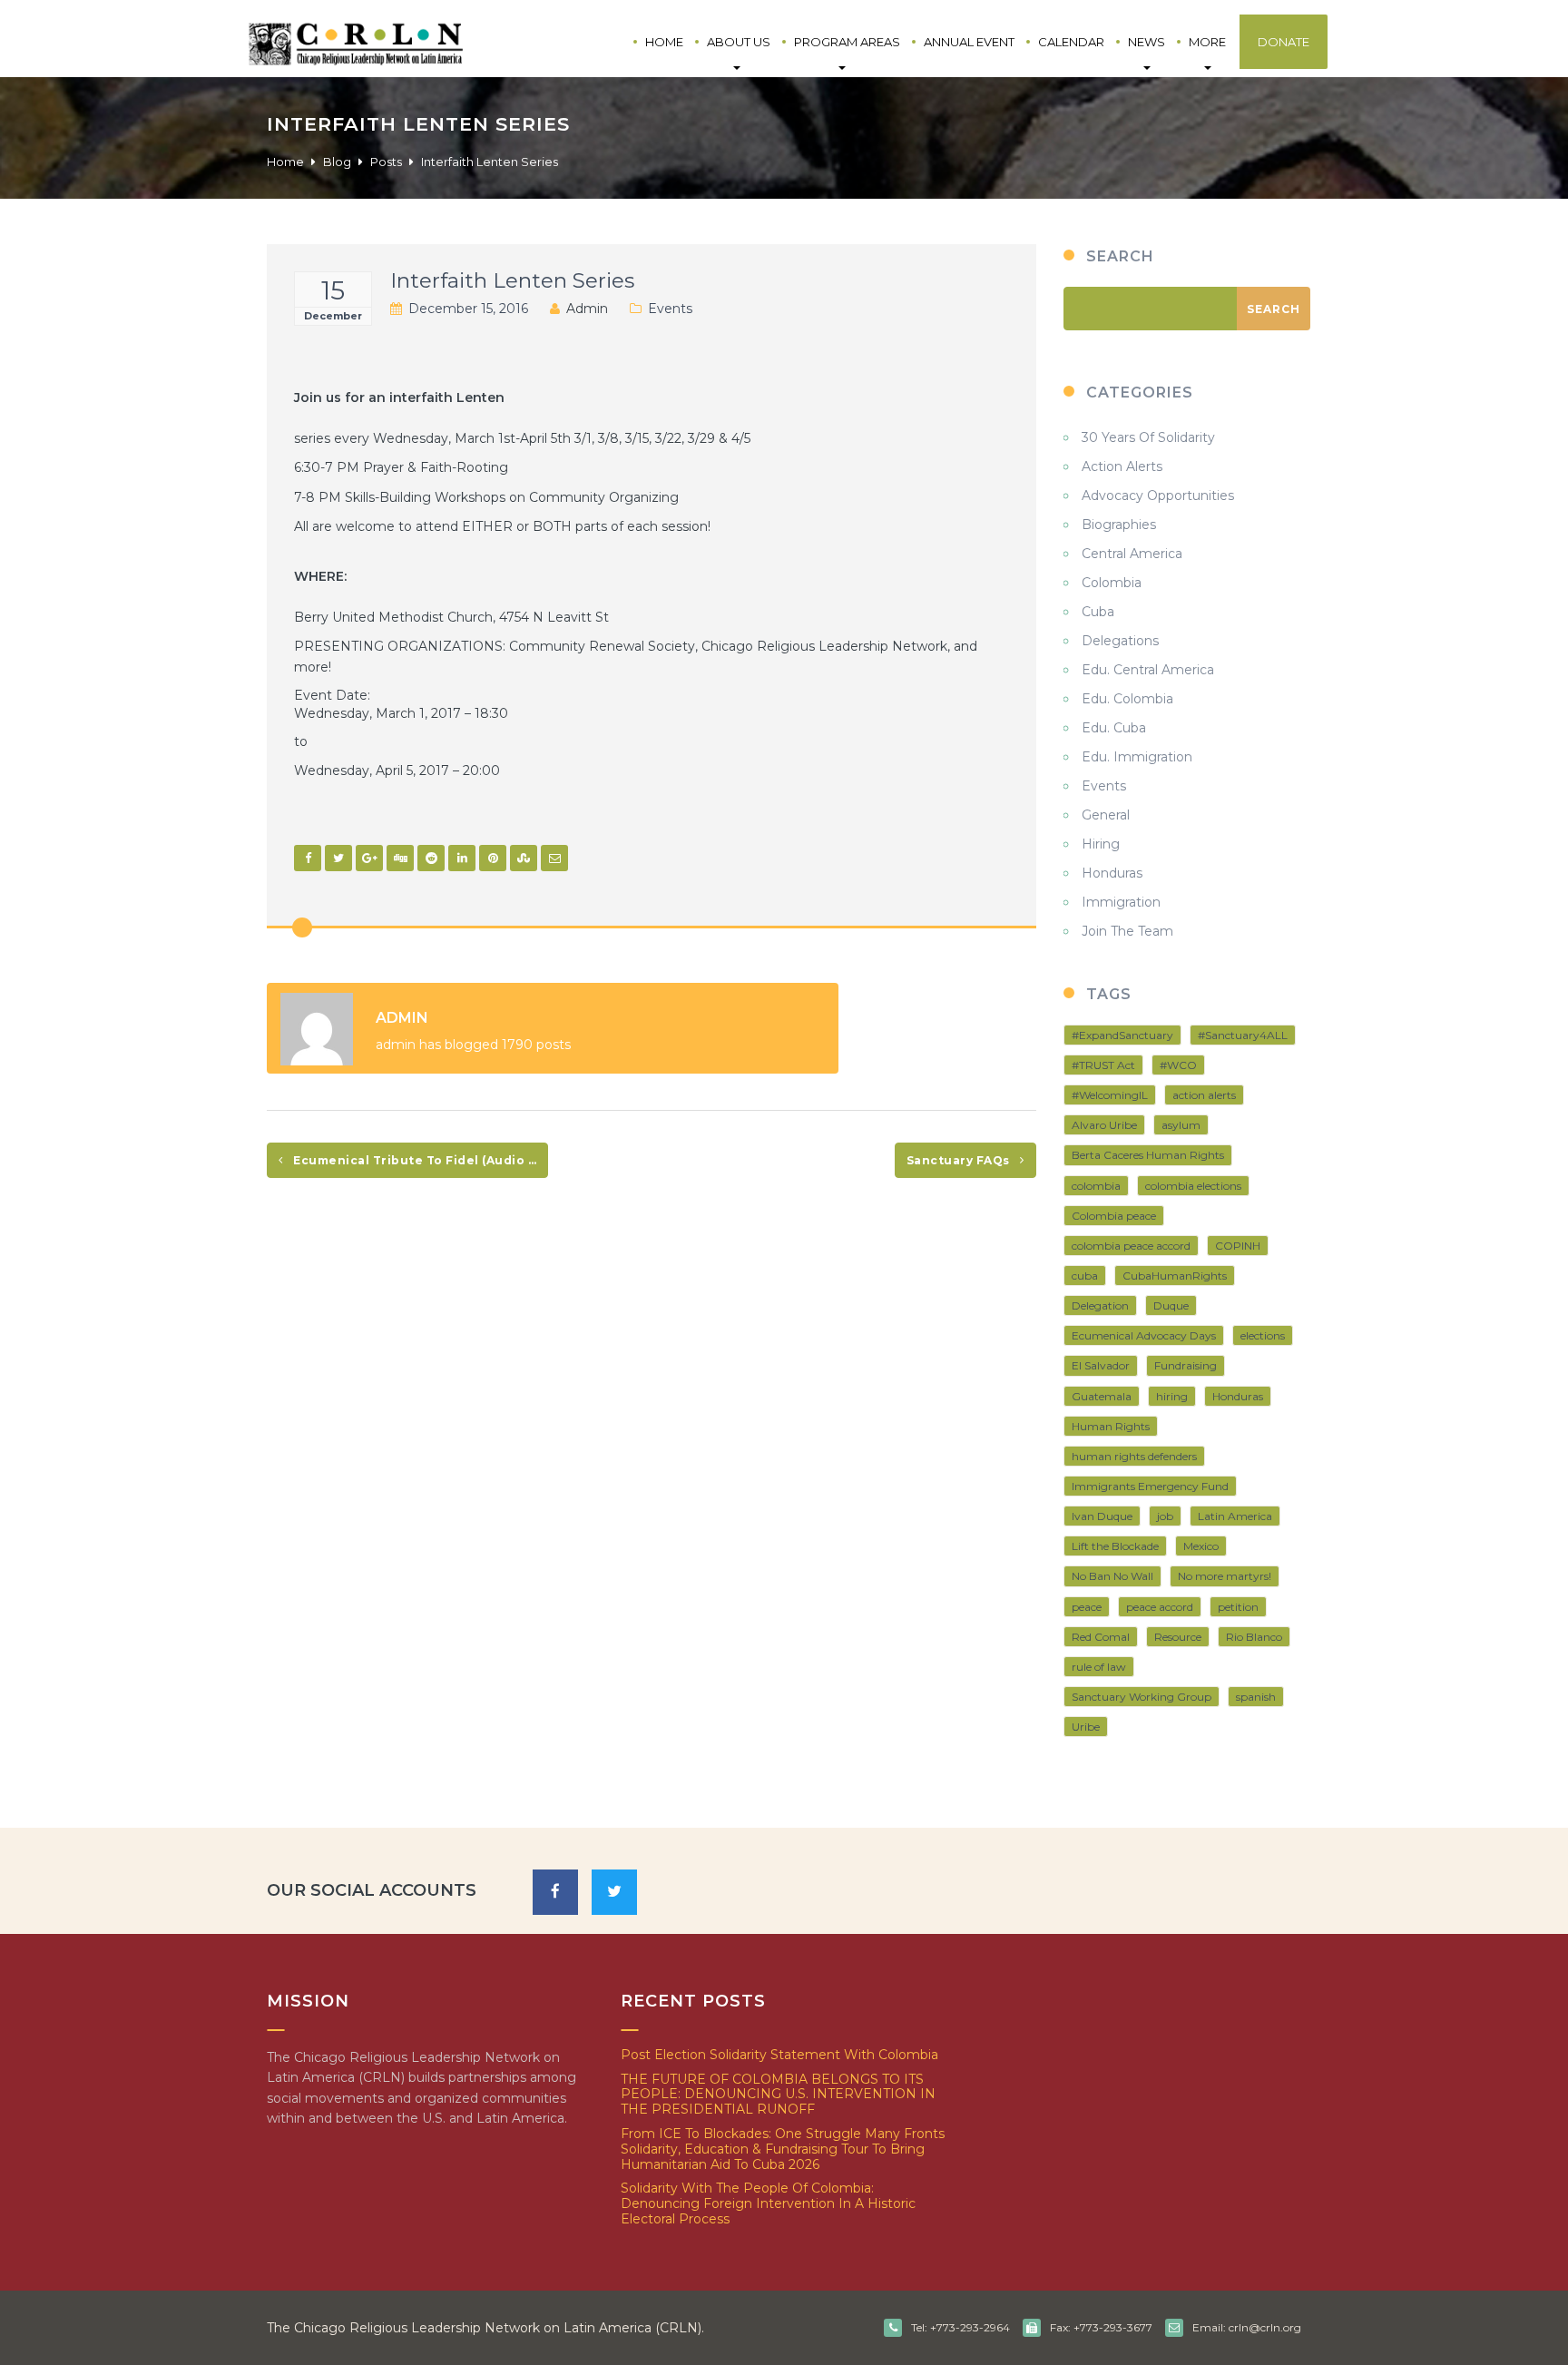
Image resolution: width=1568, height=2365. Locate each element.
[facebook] (555, 1892)
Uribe (1086, 1727)
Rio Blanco (1254, 1637)
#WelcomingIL (1110, 1095)
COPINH (1238, 1246)
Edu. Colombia (1127, 699)
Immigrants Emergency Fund (1150, 1486)
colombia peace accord (1131, 1246)
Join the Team (1127, 931)
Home (664, 42)
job (1165, 1516)
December (333, 316)
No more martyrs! (1225, 1576)
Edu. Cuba (1114, 728)
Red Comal (1101, 1637)
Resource (1178, 1637)
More (1207, 42)
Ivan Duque (1102, 1516)
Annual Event (969, 42)
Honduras (1112, 873)
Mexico (1201, 1546)
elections (1263, 1335)
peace (1087, 1607)
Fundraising (1186, 1365)
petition (1238, 1607)
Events (670, 309)
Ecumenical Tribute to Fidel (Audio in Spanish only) (419, 1160)
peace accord (1160, 1607)
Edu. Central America (1148, 670)
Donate (1284, 42)
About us (739, 42)
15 (333, 290)
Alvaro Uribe (1104, 1125)
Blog (337, 162)
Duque (1171, 1305)
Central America (1132, 554)
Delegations (1120, 641)
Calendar (1071, 42)
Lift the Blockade (1115, 1546)
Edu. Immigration (1137, 757)
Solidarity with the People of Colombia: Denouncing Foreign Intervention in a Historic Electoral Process (768, 2203)
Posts (386, 162)
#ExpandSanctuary (1122, 1035)
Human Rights (1111, 1426)
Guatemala (1102, 1396)
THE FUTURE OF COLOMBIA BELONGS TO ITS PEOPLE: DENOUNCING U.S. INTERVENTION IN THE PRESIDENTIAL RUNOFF (778, 2095)
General (1106, 815)
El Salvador (1101, 1365)
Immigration (1121, 902)
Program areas (847, 42)
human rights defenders (1134, 1456)
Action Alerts (1122, 466)
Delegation (1100, 1305)
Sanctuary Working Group (1142, 1697)
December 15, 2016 (468, 309)
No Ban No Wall (1112, 1576)
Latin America (1235, 1516)
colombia (1096, 1186)
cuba (1085, 1276)
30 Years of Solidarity (1148, 437)
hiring (1172, 1396)
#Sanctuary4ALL (1243, 1035)
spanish (1256, 1697)
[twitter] (614, 1892)
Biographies (1119, 525)
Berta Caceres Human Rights (1148, 1155)
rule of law (1099, 1667)
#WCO (1178, 1065)
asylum (1181, 1125)
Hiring (1101, 844)
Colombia (1112, 583)
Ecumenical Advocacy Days (1144, 1335)
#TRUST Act (1103, 1065)
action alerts (1204, 1095)
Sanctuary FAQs (960, 1160)
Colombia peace (1114, 1216)
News (1147, 42)
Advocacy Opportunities (1158, 496)
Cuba (1098, 612)
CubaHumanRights (1175, 1276)
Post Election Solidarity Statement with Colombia (779, 2055)
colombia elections (1193, 1186)
